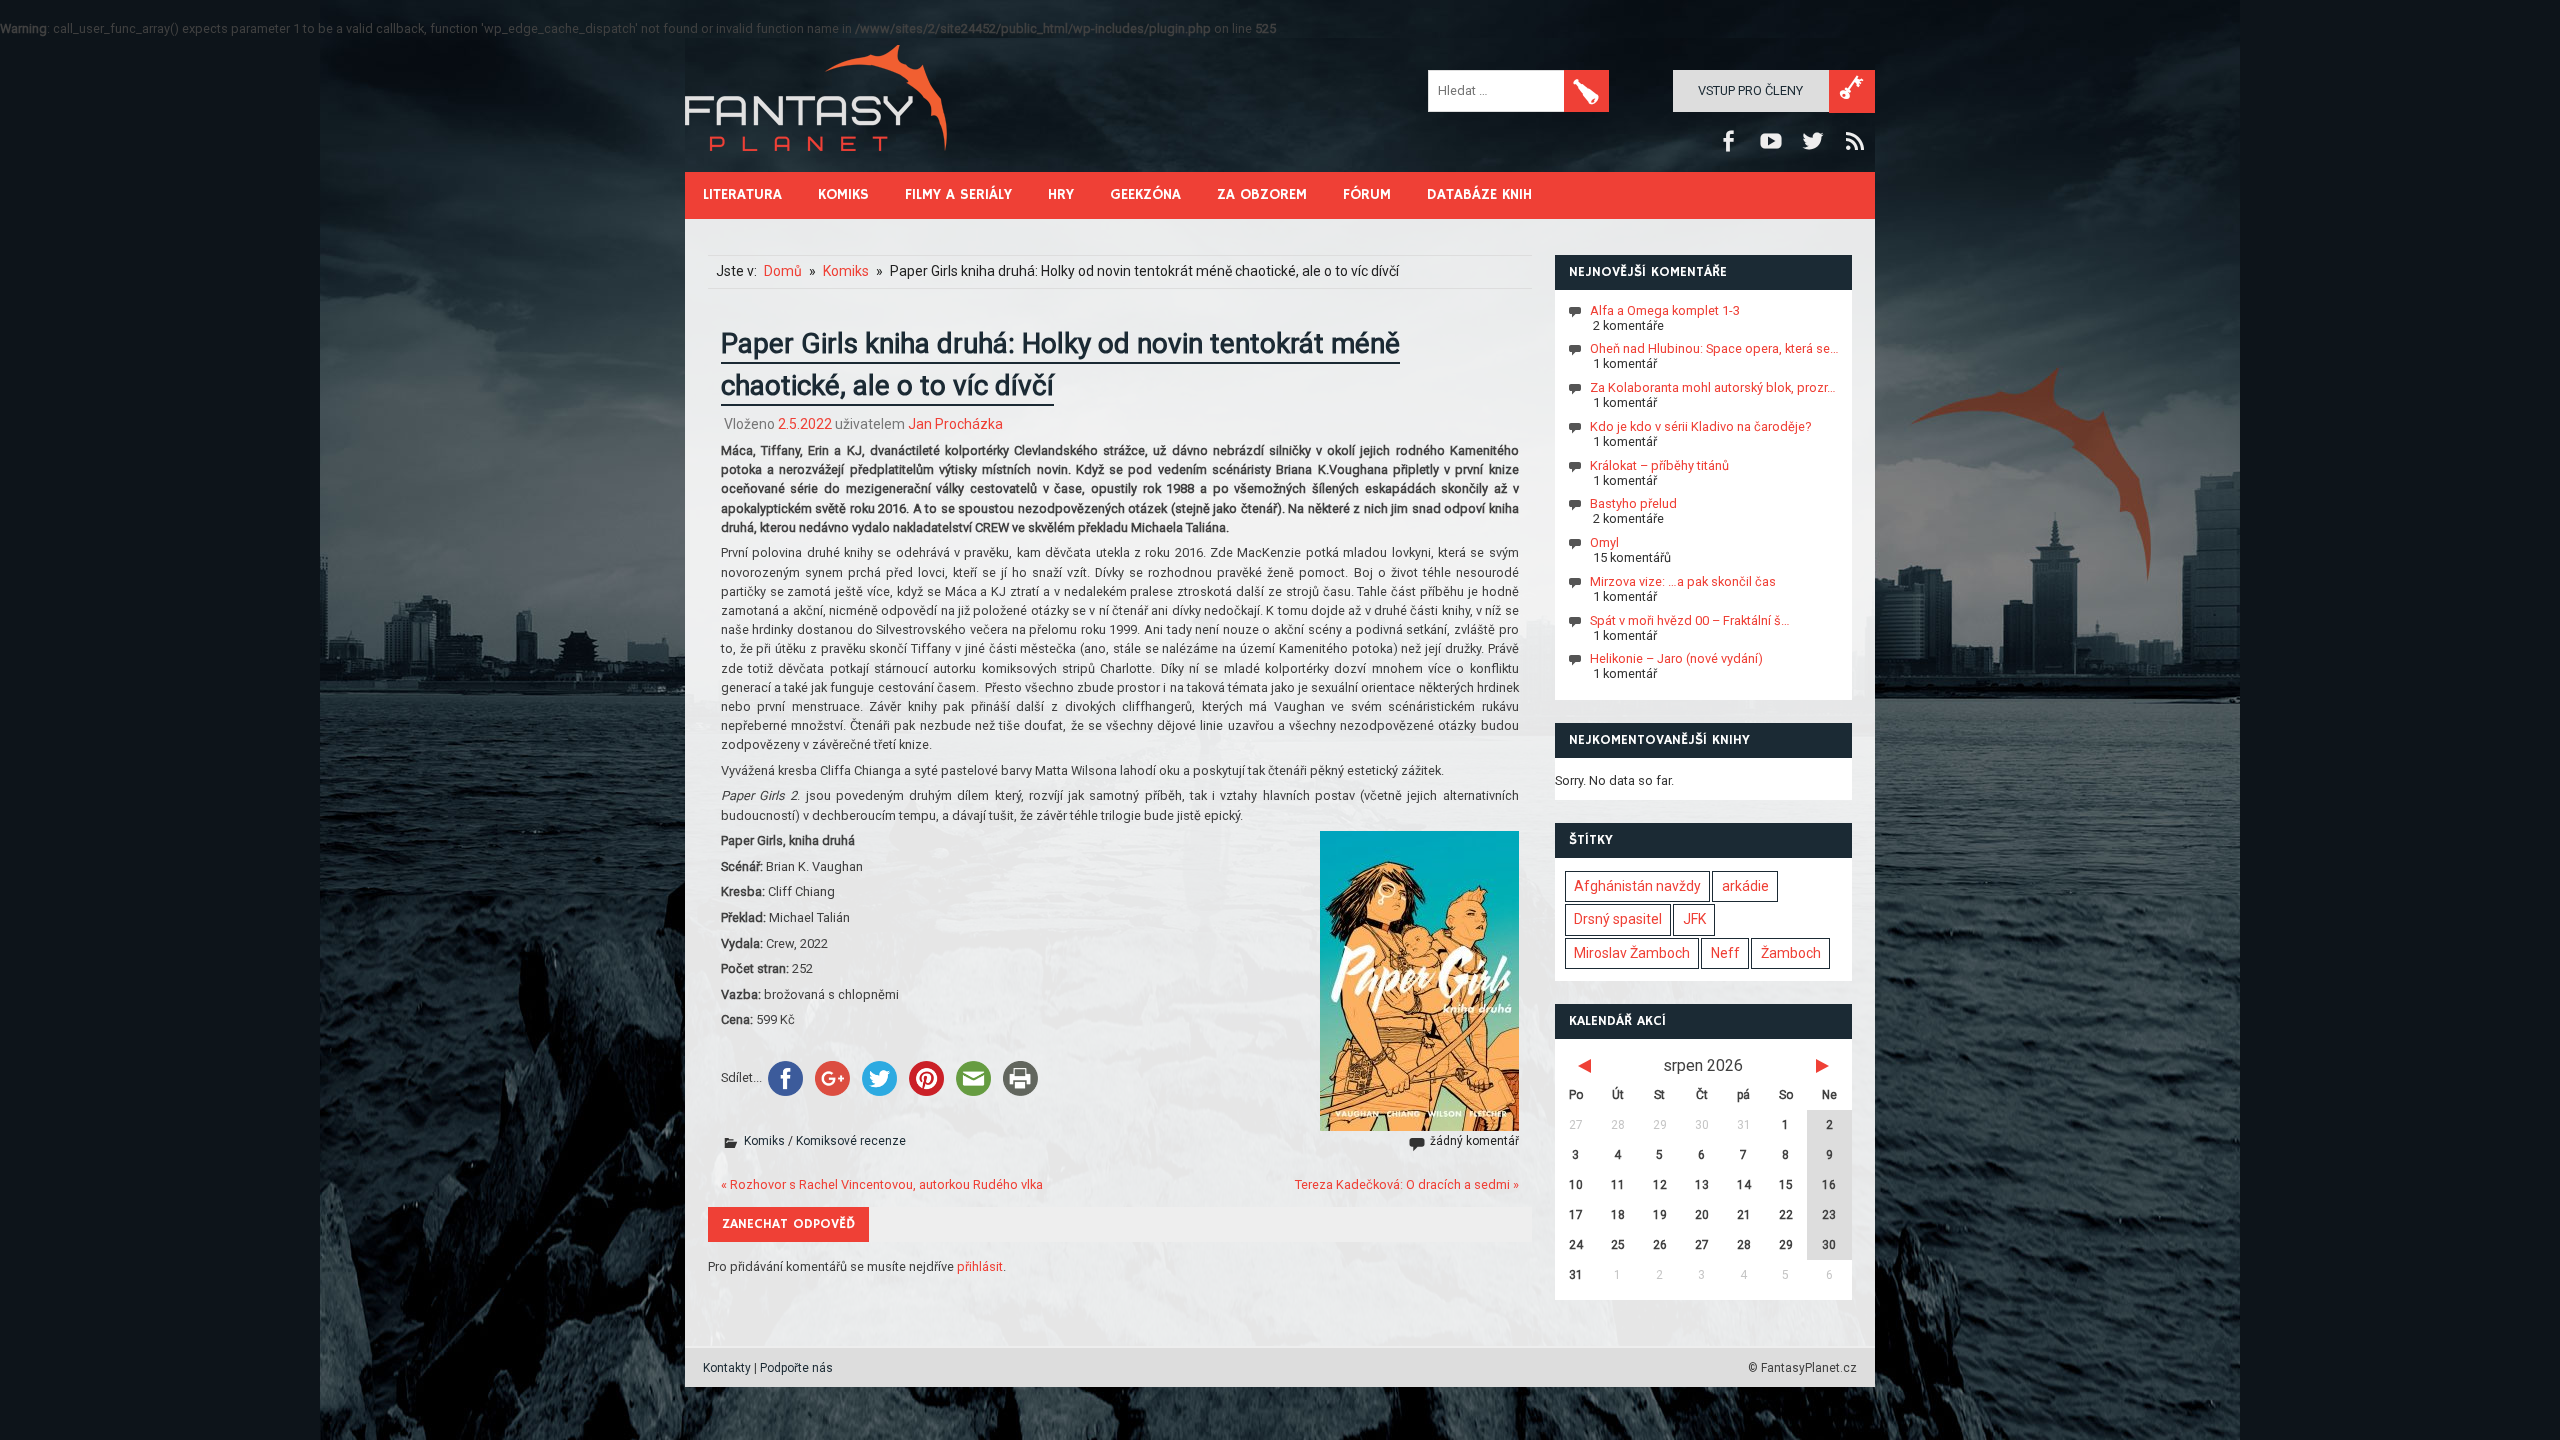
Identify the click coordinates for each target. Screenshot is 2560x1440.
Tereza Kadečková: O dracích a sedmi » (1407, 1184)
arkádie (1745, 886)
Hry (1061, 194)
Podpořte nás (796, 1368)
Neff (1725, 953)
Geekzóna (1145, 194)
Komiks (843, 194)
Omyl (1604, 542)
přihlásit (980, 1266)
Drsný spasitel (1618, 919)
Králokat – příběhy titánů (1659, 464)
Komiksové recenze (851, 1141)
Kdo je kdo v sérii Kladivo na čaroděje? (1700, 426)
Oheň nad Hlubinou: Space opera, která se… (1714, 348)
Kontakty (727, 1368)
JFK (1694, 919)
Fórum (1367, 194)
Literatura (742, 194)
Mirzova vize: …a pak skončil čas (1683, 581)
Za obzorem (1262, 194)
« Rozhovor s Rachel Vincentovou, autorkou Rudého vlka (882, 1184)
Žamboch (1791, 953)
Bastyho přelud (1633, 503)
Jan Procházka (955, 424)
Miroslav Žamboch (1632, 953)
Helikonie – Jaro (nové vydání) (1676, 658)
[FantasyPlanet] (817, 167)
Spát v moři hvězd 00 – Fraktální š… (1690, 619)
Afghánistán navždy (1637, 886)
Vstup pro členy (1750, 90)
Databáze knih (1479, 194)
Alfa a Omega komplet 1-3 (1665, 309)
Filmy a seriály (958, 194)
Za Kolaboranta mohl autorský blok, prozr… (1713, 387)
